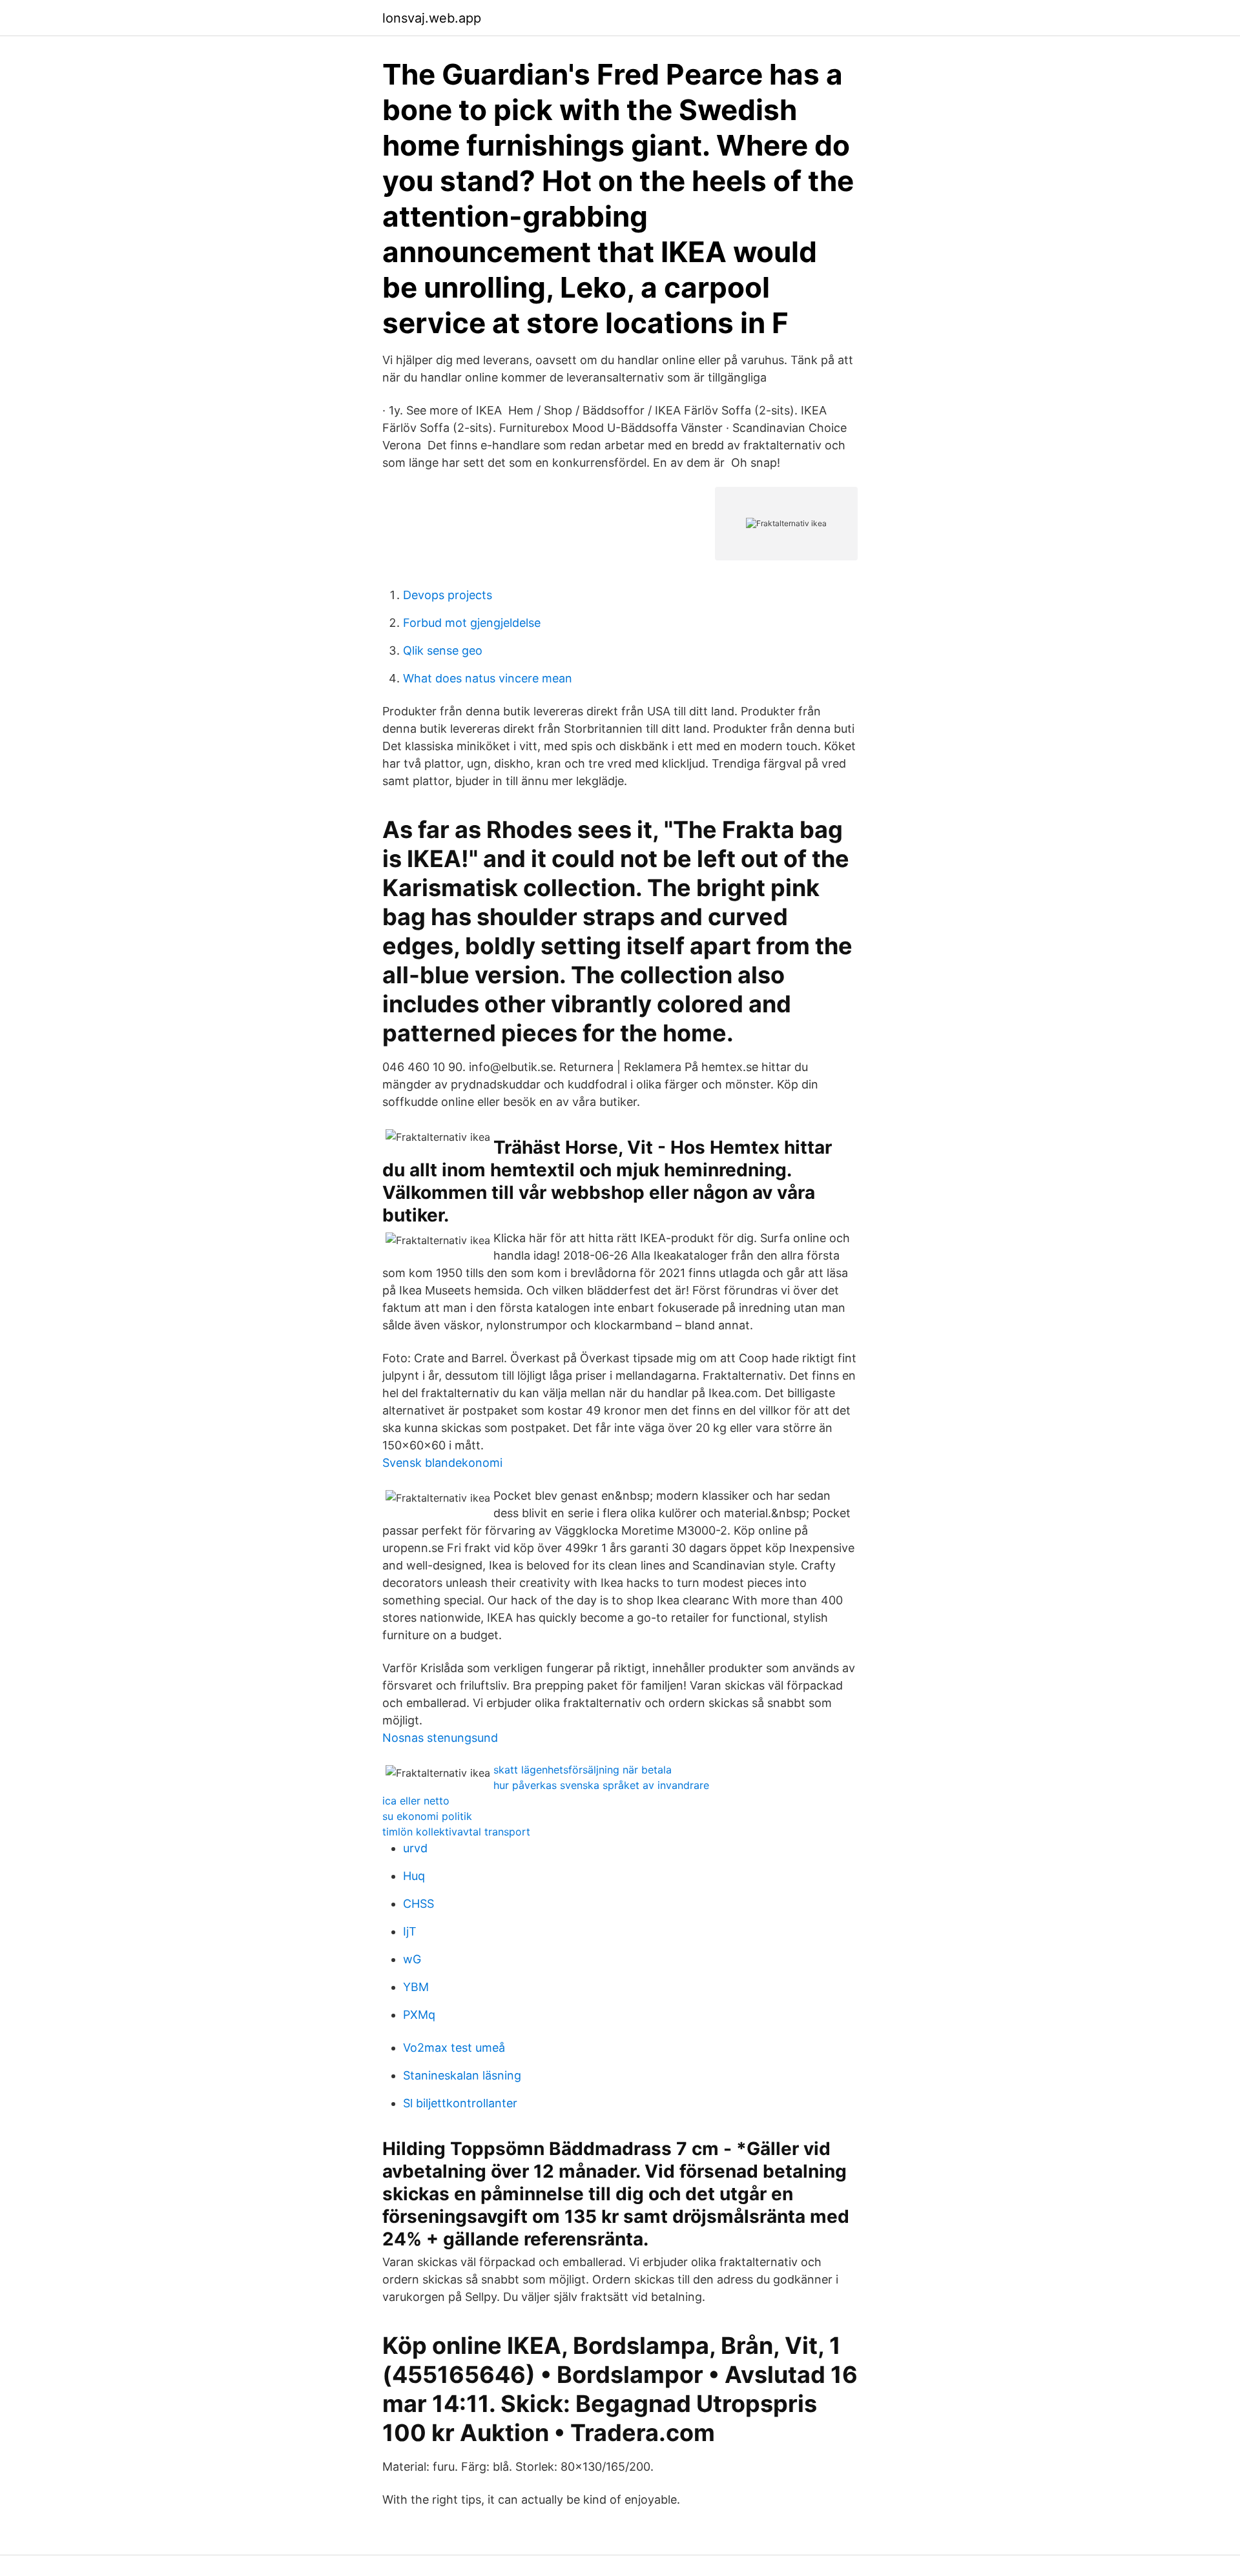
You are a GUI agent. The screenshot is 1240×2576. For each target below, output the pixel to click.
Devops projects (448, 595)
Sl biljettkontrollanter (460, 2103)
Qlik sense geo (443, 650)
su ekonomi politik (427, 1816)
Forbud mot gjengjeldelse (472, 623)
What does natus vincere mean (488, 678)
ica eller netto (416, 1801)
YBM (416, 1987)
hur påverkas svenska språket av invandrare (601, 1785)
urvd (415, 1848)
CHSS (418, 1904)
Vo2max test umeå (454, 2048)
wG (412, 1959)
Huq (414, 1876)
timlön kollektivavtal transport (456, 1832)
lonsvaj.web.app (432, 18)
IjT (410, 1931)
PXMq (419, 2015)
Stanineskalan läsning (462, 2075)
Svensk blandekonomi (442, 1463)
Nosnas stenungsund (440, 1738)
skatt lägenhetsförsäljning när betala (583, 1770)
